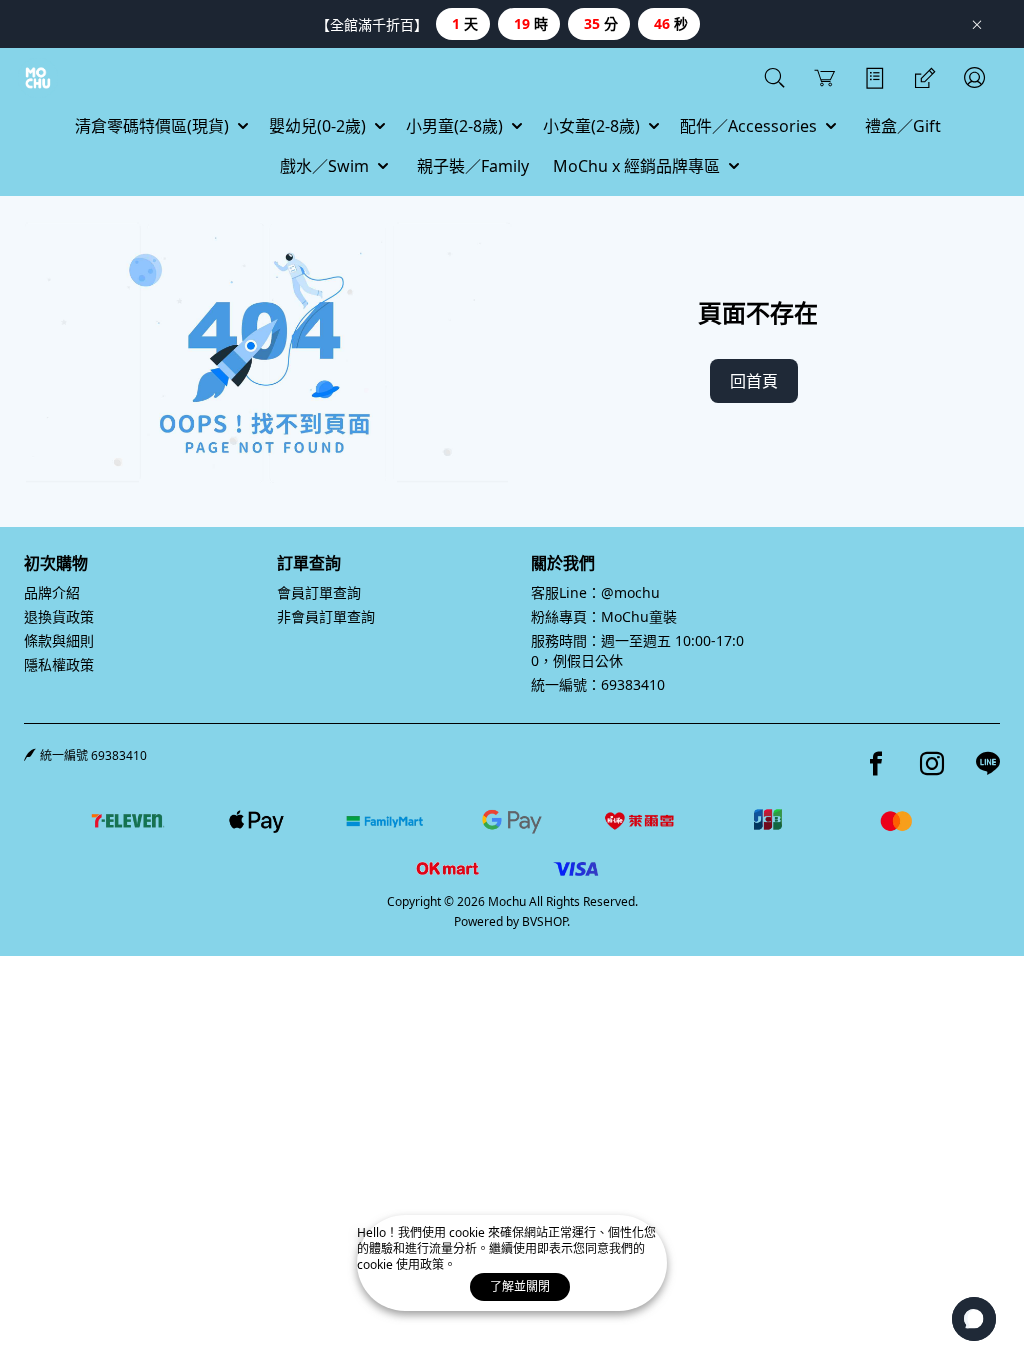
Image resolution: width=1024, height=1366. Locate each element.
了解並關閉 (520, 1286)
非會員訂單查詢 (326, 616)
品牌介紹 (52, 592)
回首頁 (754, 381)
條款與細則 (59, 640)
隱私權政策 (59, 664)
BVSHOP (544, 921)
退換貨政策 (59, 616)
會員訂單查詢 (319, 592)
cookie (468, 1232)
